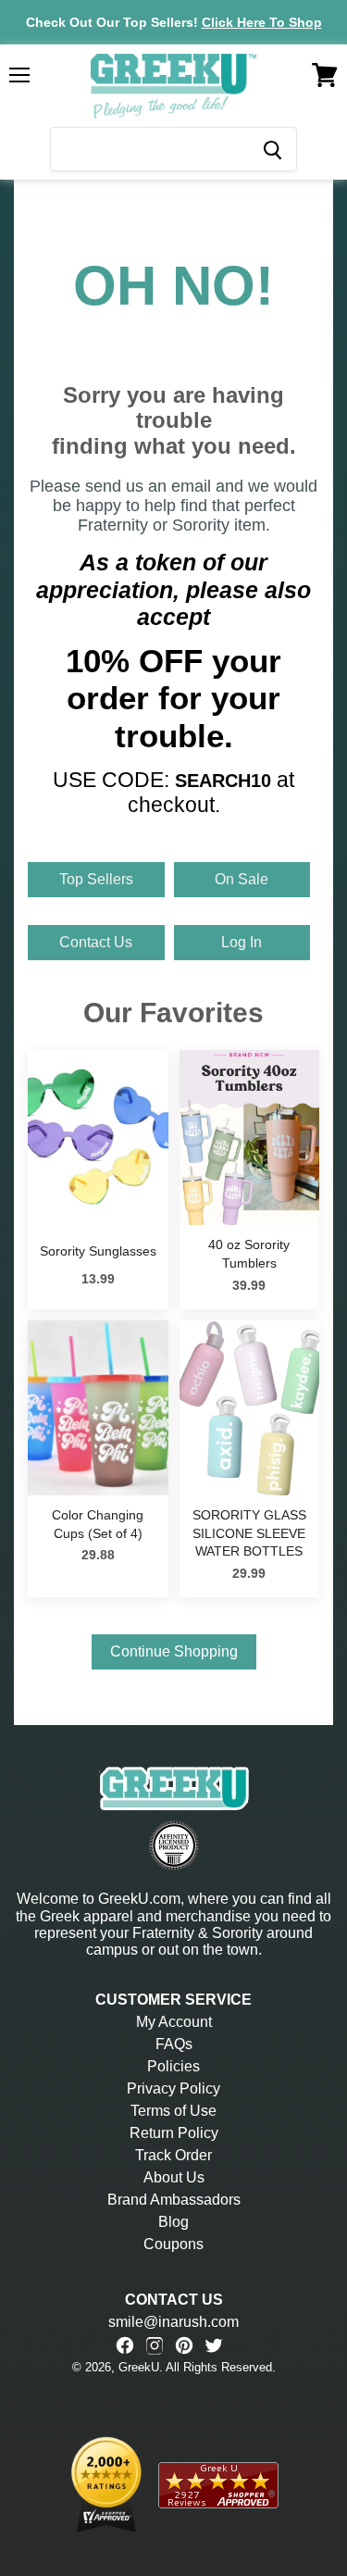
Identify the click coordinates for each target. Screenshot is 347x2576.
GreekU (139, 2367)
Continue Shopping (174, 1651)
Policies (173, 2066)
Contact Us (96, 942)
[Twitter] (214, 2345)
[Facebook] (125, 2345)
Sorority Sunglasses (98, 1251)
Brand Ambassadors (174, 2200)
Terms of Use (173, 2111)
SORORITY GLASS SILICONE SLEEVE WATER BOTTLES (249, 1533)
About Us (174, 2177)
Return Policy (174, 2133)
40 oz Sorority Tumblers (249, 1254)
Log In (242, 942)
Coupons (173, 2244)
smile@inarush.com (173, 2322)
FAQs (174, 2044)
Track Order (173, 2155)
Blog (173, 2222)
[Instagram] (155, 2345)
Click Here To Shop (262, 22)
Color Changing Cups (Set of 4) (98, 1524)
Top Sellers (96, 879)
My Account (174, 2022)
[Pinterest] (184, 2345)
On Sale (242, 879)
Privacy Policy (173, 2088)
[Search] (272, 149)
